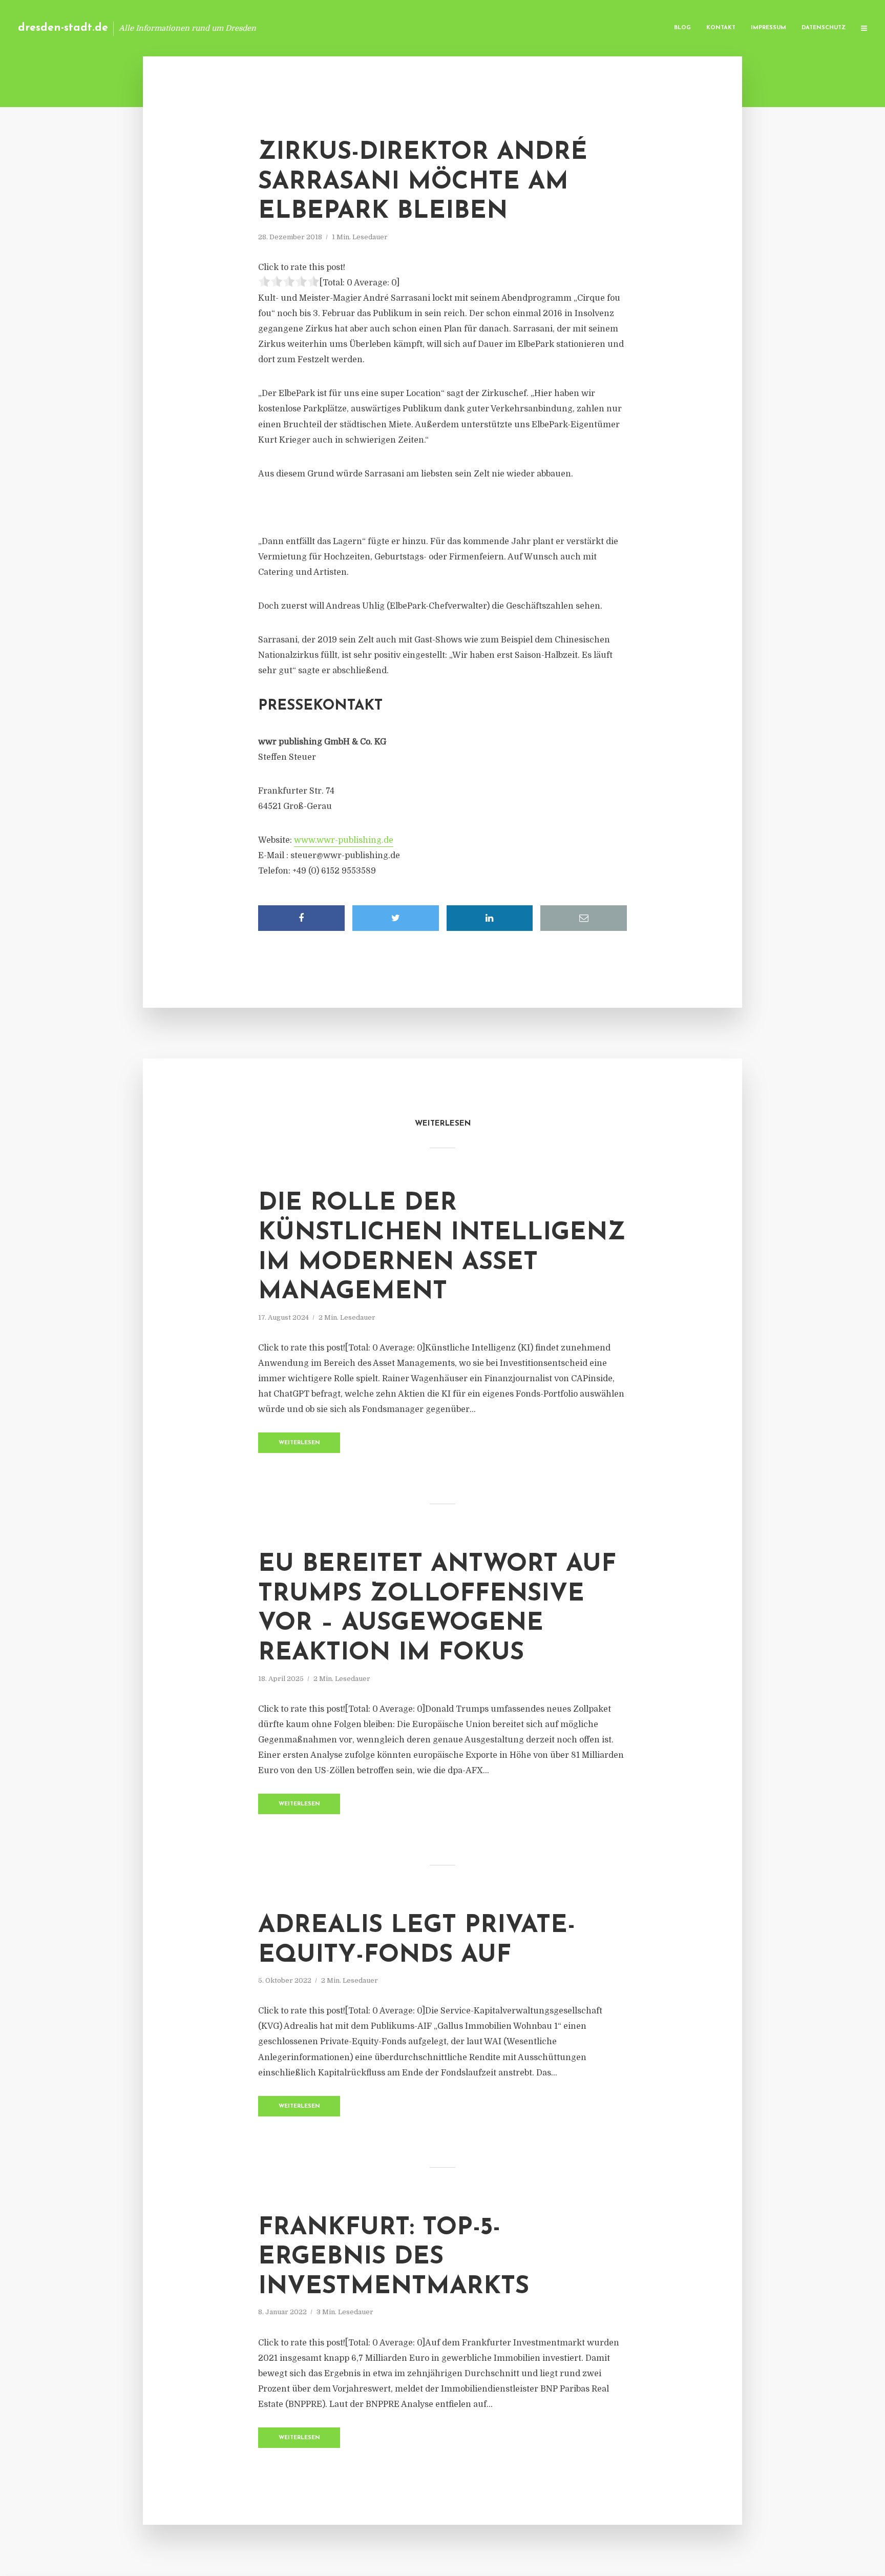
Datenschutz (824, 28)
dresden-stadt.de (63, 28)
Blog (682, 28)
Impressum (768, 28)
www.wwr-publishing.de (344, 840)
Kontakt (721, 28)
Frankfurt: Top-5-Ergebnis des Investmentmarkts (394, 2258)
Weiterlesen (299, 1443)
